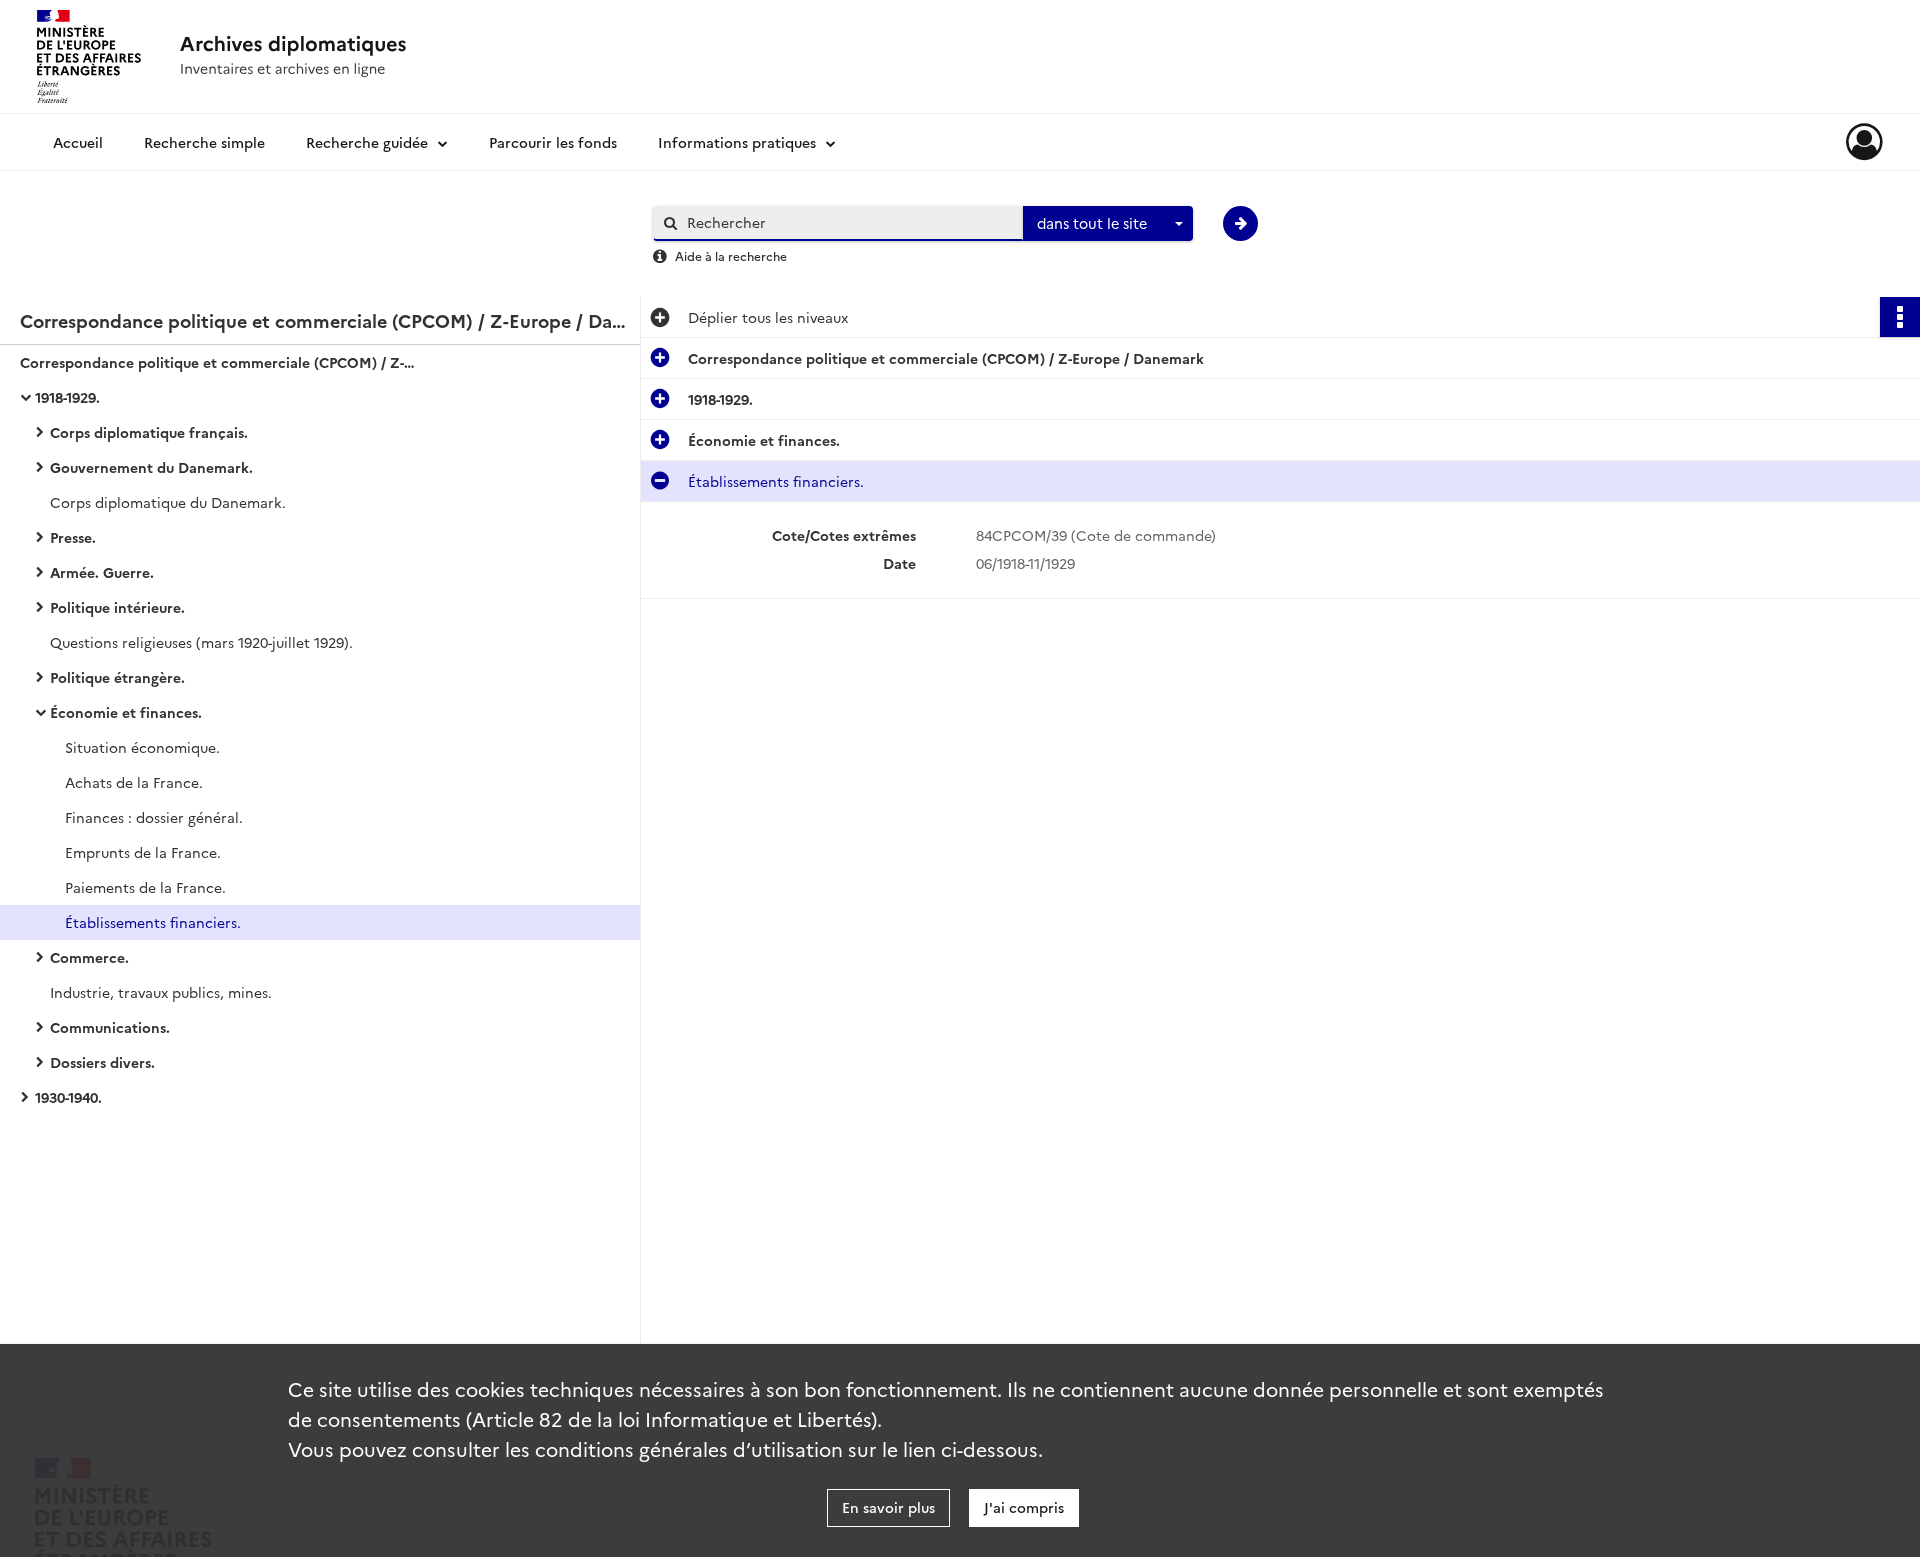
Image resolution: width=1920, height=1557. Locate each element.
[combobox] (1108, 224)
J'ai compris (1024, 1507)
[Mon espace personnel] (1864, 142)
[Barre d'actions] (1900, 317)
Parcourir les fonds (553, 142)
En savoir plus (888, 1507)
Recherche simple (204, 142)
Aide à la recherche (731, 255)
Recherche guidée (367, 142)
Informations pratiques (737, 142)
